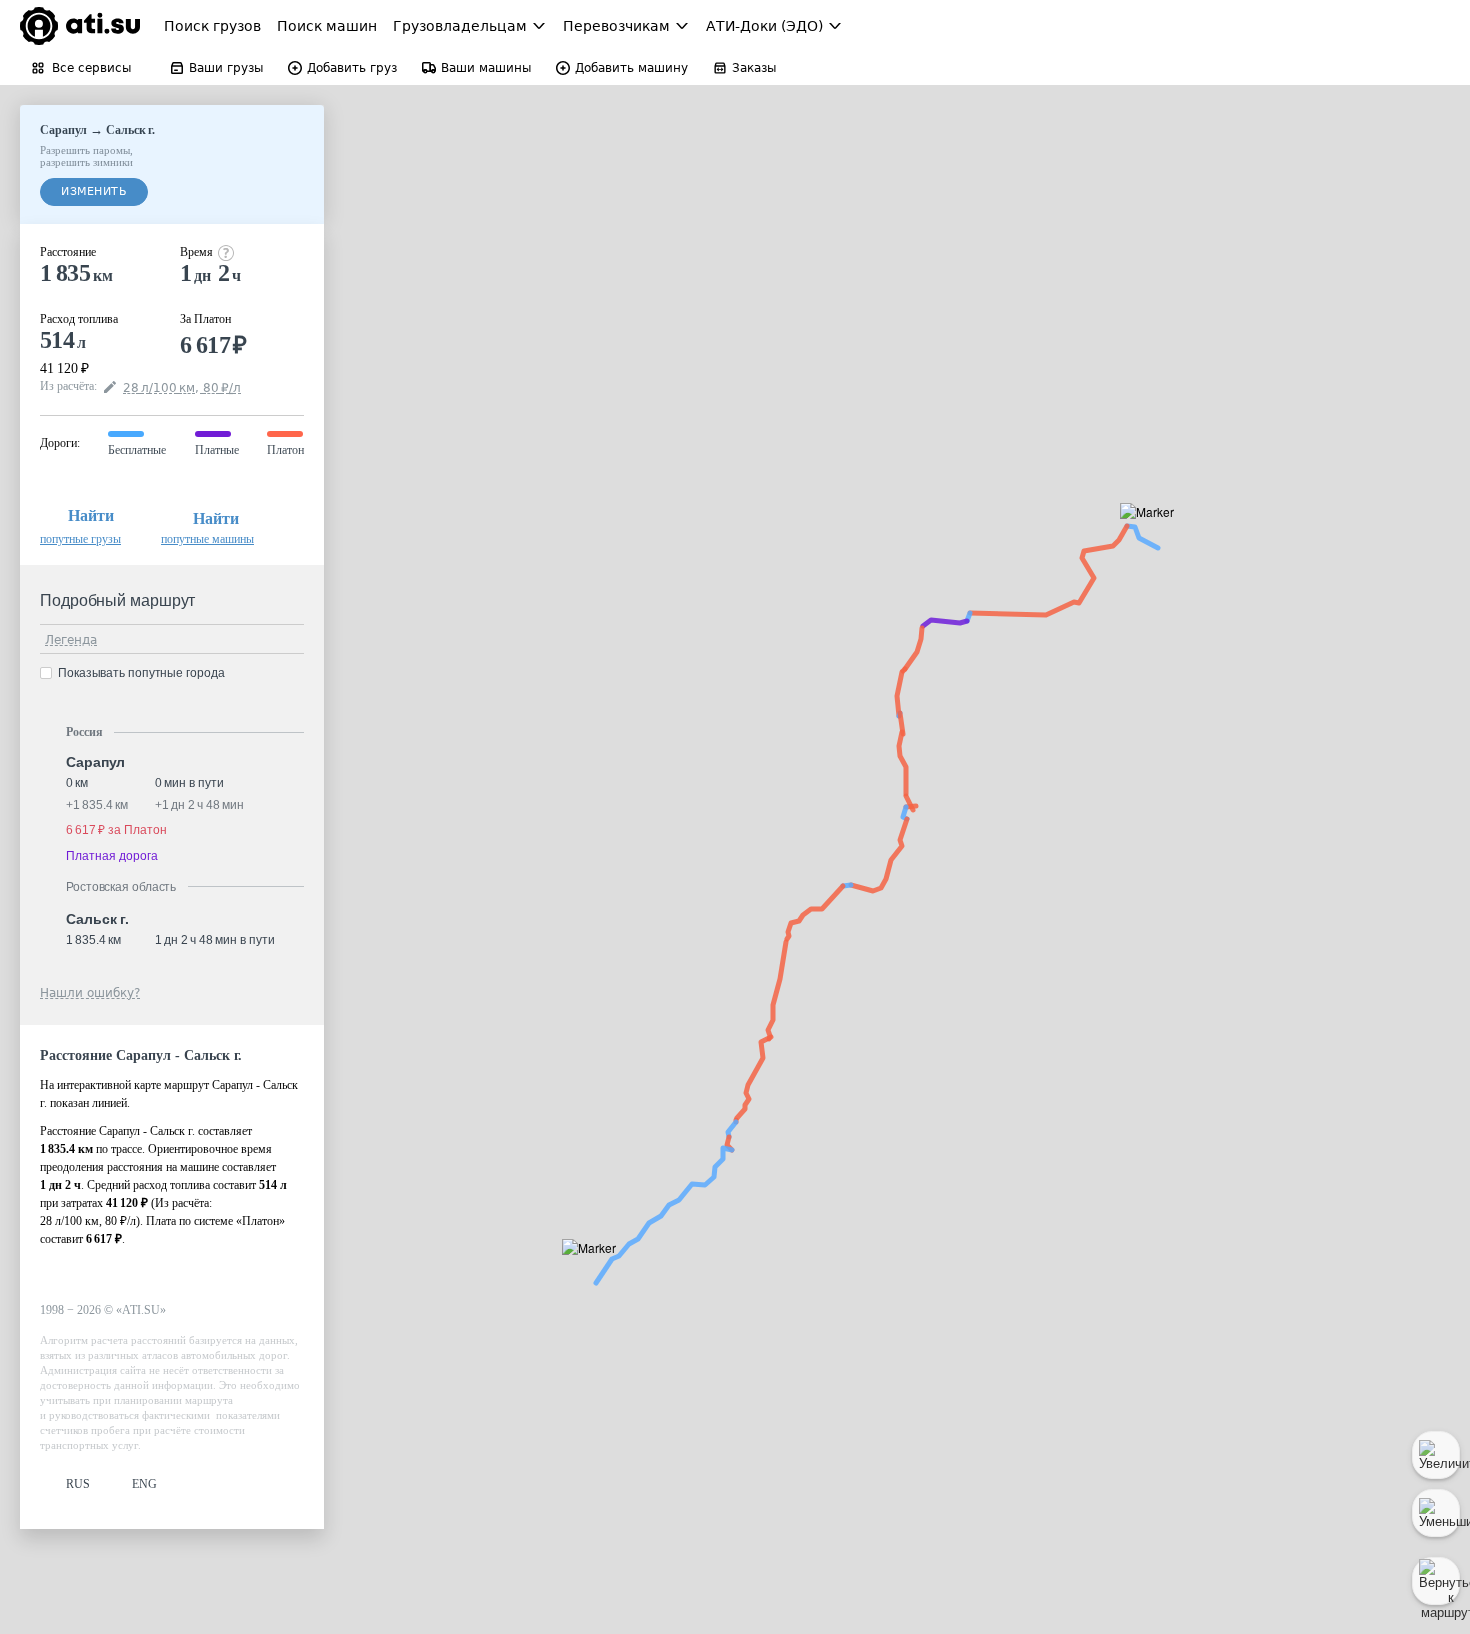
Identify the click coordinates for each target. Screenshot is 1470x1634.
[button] (1153, 534)
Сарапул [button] (95, 762)
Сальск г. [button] (97, 919)
